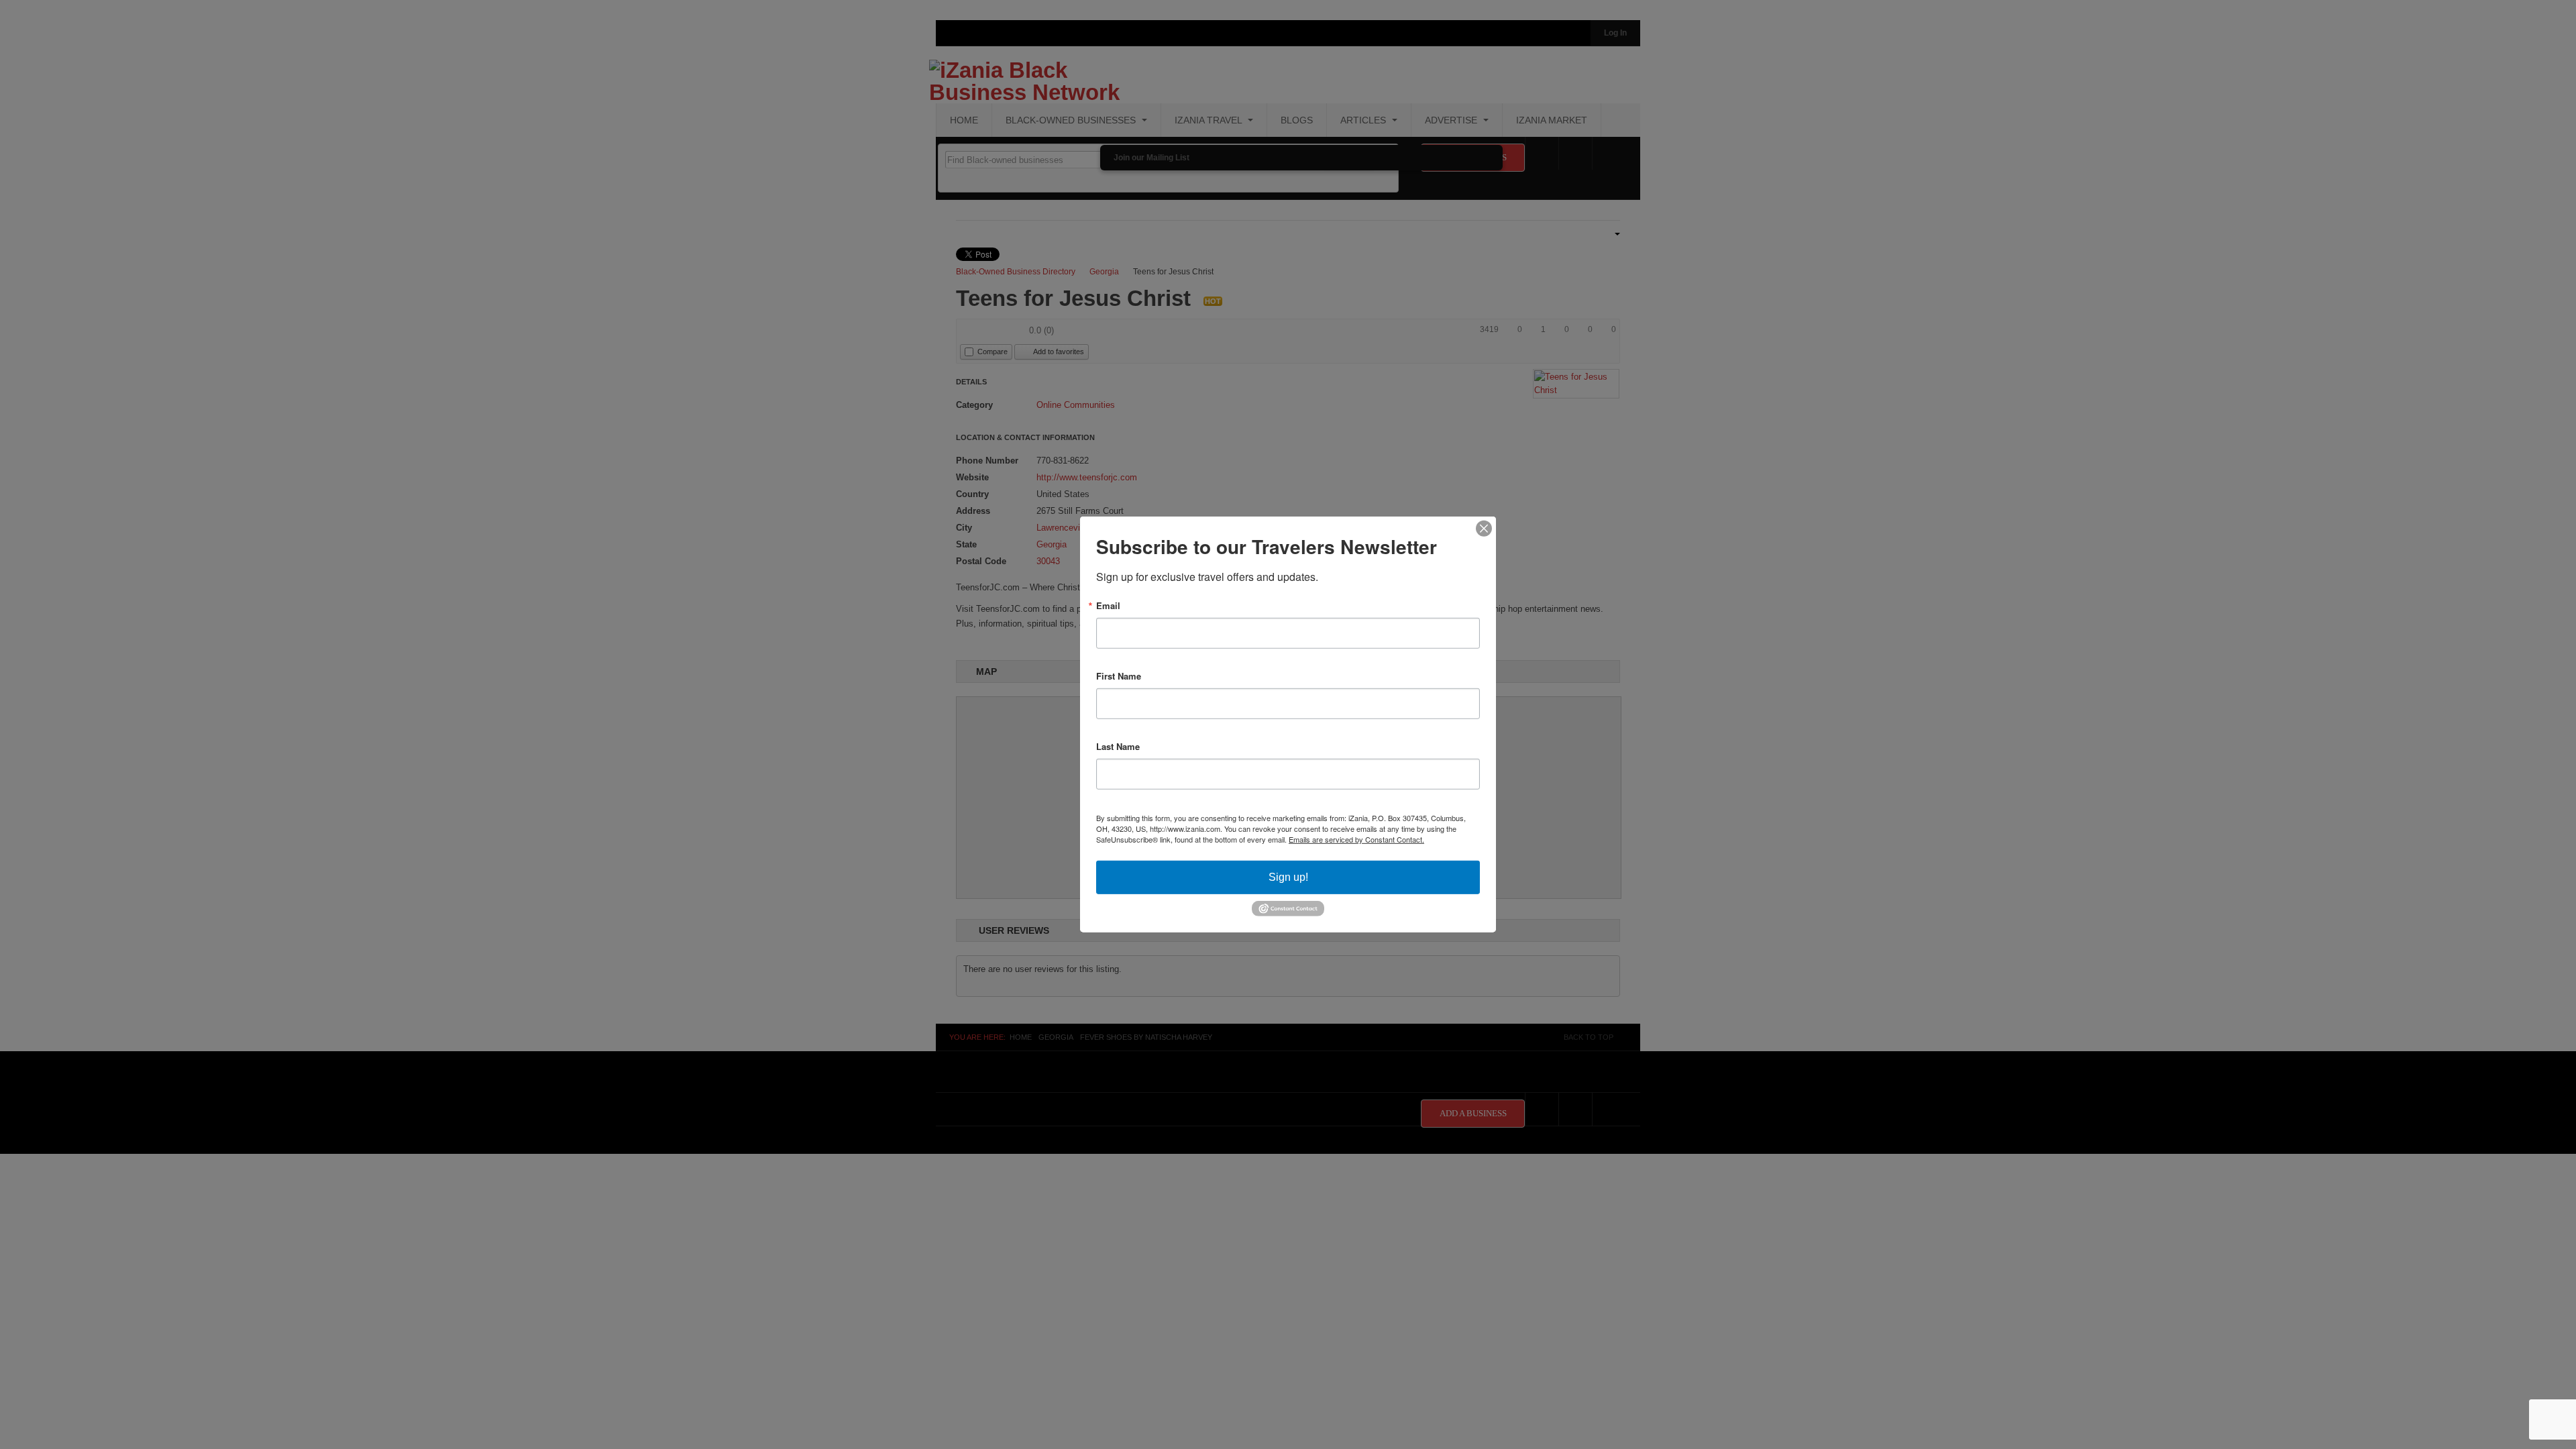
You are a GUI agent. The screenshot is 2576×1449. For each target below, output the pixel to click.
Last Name (1118, 746)
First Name (1119, 676)
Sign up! (1288, 877)
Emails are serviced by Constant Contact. (1356, 839)
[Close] (1484, 529)
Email (1108, 605)
